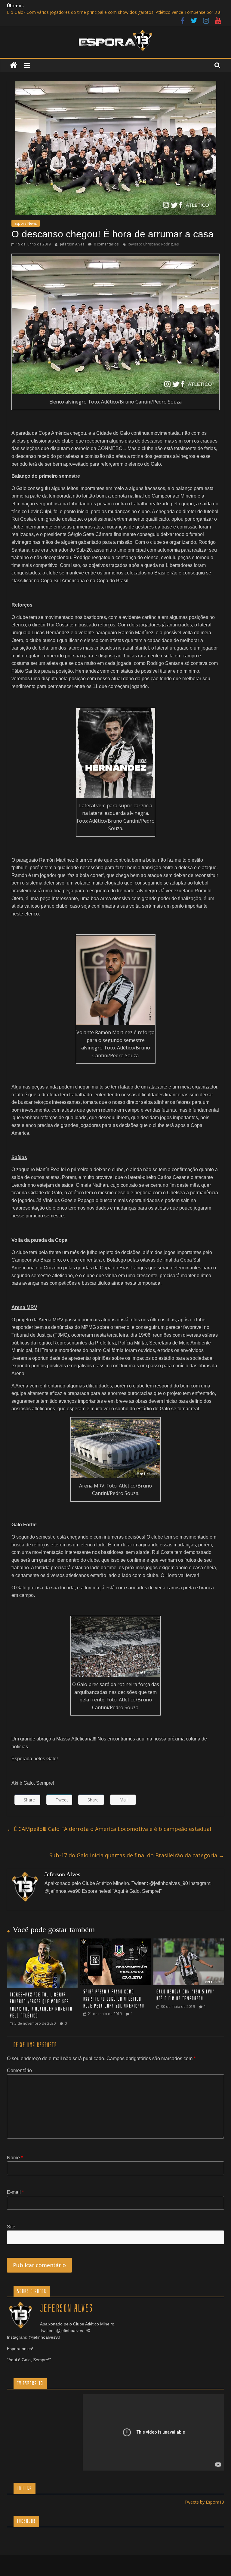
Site (11, 2227)
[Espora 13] (14, 65)
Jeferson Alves (73, 244)
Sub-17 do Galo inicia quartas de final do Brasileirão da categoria (137, 1855)
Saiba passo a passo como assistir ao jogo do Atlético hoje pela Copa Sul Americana (114, 1999)
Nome (15, 2158)
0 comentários (106, 244)
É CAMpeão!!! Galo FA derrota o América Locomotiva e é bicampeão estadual (109, 1829)
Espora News (26, 223)
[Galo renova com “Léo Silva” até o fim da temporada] (189, 1942)
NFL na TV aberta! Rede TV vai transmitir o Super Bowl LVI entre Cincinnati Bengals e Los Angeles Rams (108, 12)
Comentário (19, 2071)
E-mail (15, 2192)
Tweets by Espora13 (204, 2502)
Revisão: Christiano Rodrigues (153, 244)
